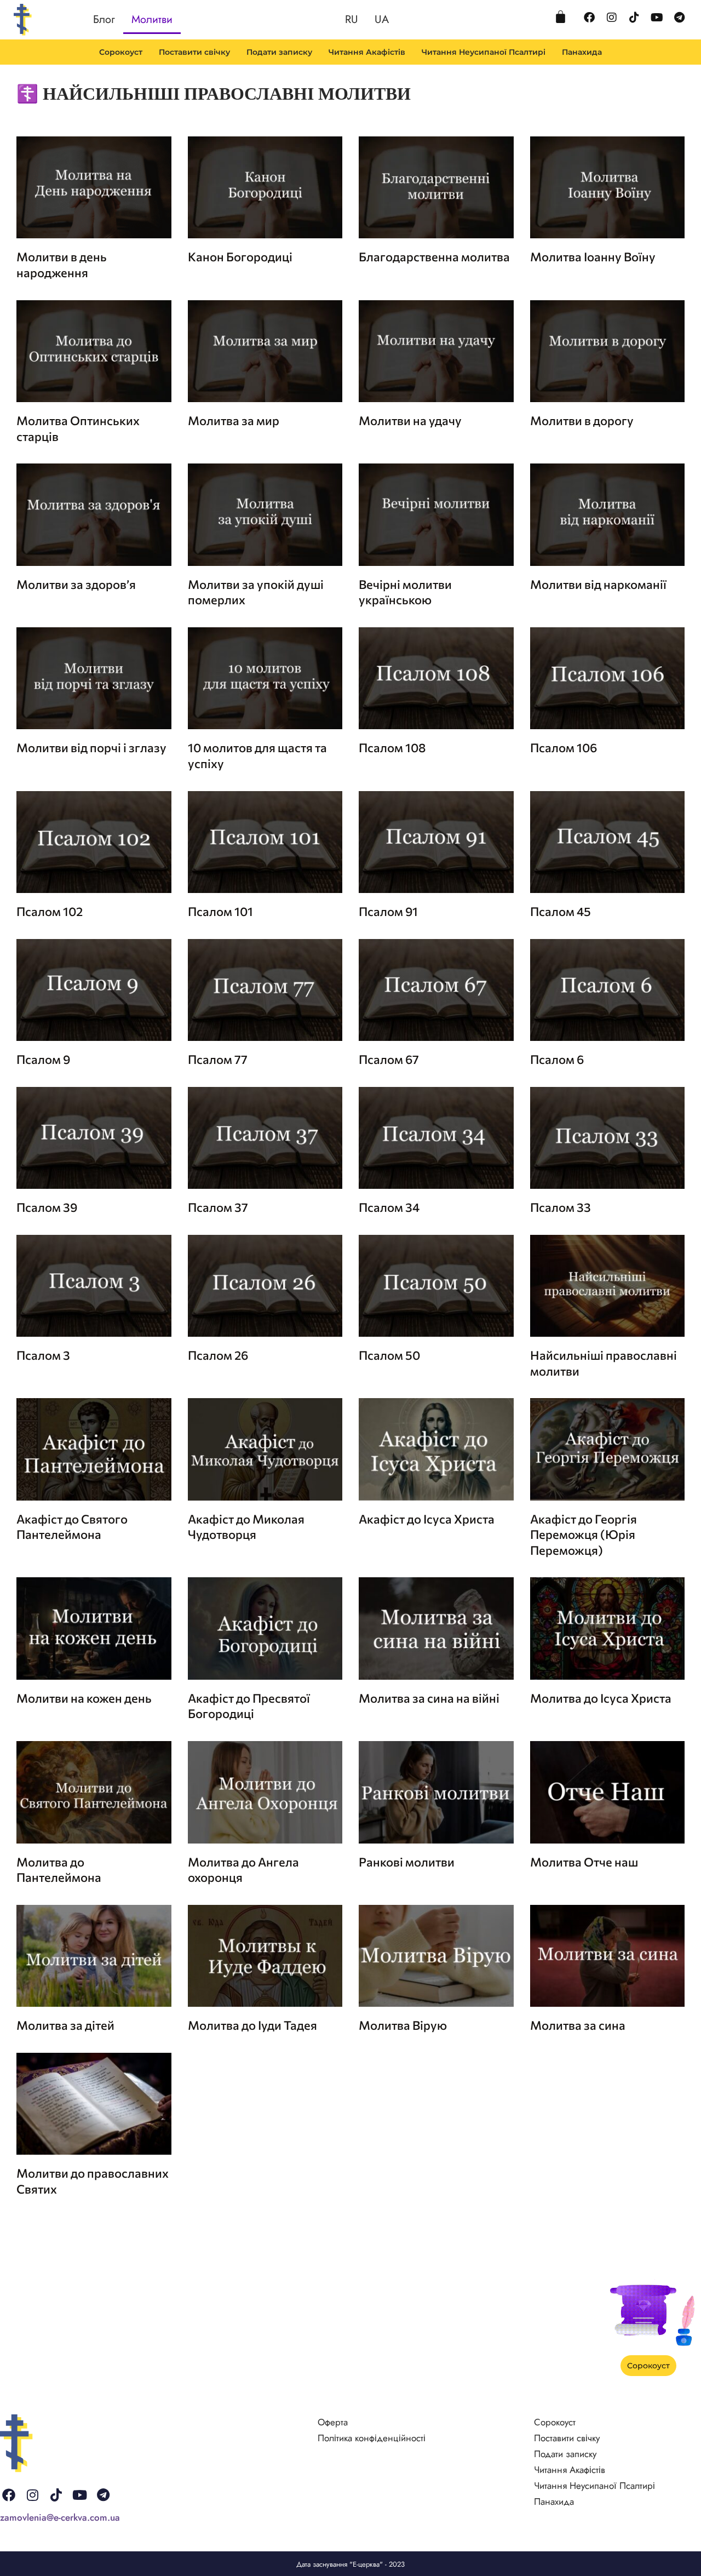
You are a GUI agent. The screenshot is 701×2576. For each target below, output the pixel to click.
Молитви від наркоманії (598, 584)
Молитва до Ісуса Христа (601, 1698)
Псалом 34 (389, 1207)
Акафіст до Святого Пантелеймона (72, 1527)
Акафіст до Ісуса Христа (427, 1519)
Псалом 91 (388, 911)
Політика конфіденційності (372, 2438)
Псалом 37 (218, 1207)
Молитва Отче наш (584, 1862)
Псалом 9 (43, 1059)
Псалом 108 (392, 748)
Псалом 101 (220, 911)
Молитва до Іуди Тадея (252, 2025)
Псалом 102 (50, 911)
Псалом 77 (218, 1059)
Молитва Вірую (403, 2025)
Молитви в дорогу (582, 420)
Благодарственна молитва (434, 257)
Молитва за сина (578, 2025)
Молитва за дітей (65, 2025)
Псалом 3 (43, 1355)
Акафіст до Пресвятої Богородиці (249, 1706)
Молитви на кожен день (84, 1698)
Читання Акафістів (367, 52)
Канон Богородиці (240, 257)
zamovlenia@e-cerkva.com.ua (60, 2517)
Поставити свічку (194, 52)
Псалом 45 (561, 911)
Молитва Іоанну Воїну (593, 257)
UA (382, 19)
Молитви (152, 19)
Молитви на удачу (410, 420)
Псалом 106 (564, 748)
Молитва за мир (234, 420)
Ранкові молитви (407, 1862)
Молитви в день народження (62, 265)
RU (352, 19)
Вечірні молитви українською (405, 592)
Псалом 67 (389, 1059)
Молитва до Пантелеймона (59, 1870)
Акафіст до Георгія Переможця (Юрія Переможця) (584, 1535)
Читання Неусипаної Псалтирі (484, 52)
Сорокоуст (121, 52)
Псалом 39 (47, 1207)
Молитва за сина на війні (429, 1698)
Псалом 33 (561, 1207)
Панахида (582, 52)
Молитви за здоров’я (76, 584)
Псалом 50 (389, 1355)
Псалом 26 (218, 1355)
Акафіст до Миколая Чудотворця (246, 1527)
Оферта (333, 2422)
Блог (104, 19)
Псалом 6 (557, 1059)
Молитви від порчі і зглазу (91, 748)
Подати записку (279, 52)
